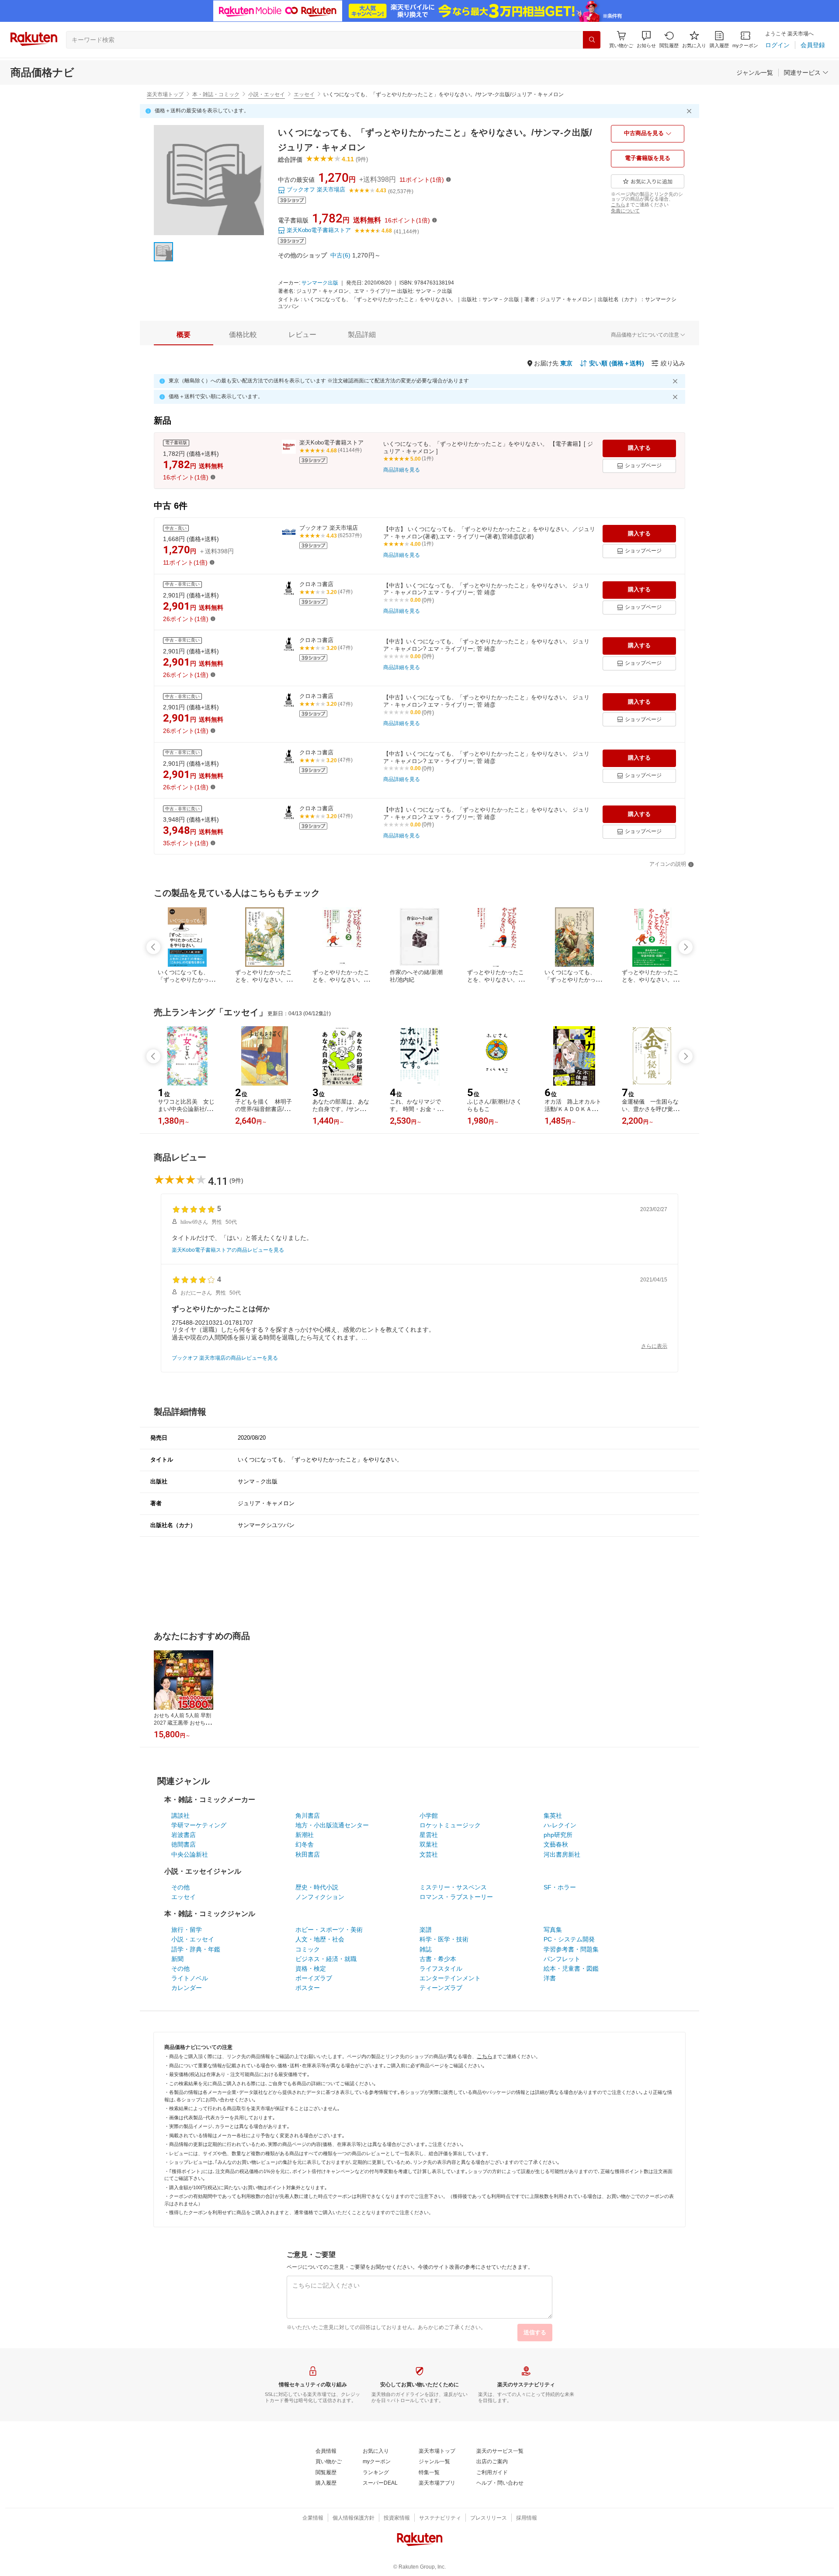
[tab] (184, 335)
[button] (646, 40)
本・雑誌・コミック (216, 94)
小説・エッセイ (267, 94)
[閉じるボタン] (690, 111)
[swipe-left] (153, 947)
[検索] (592, 40)
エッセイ (304, 94)
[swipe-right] (686, 947)
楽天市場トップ (165, 94)
